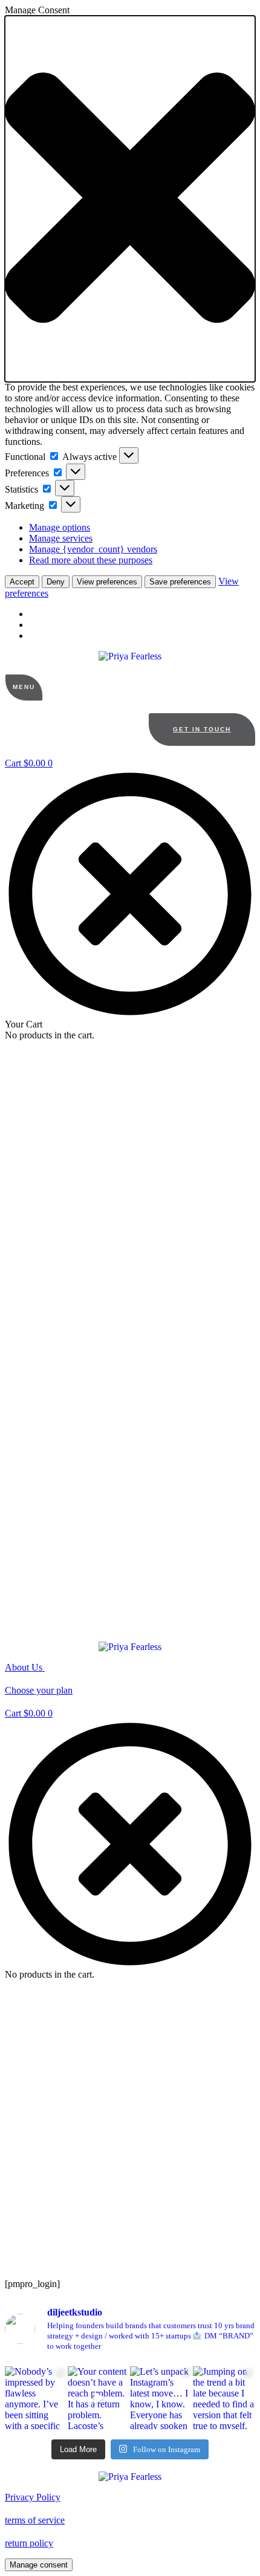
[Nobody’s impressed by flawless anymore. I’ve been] (36, 2398)
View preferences (107, 582)
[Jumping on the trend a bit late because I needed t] (224, 2398)
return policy (29, 2543)
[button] (130, 199)
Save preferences (180, 582)
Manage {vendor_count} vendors (93, 549)
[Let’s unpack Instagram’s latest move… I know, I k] (161, 2398)
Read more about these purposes (91, 560)
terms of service (35, 2520)
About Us (25, 1667)
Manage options (60, 527)
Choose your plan (39, 1690)
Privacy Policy (33, 2497)
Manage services (61, 538)
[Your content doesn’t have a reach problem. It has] (99, 2398)
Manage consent (39, 2565)
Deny (56, 582)
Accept (22, 582)
